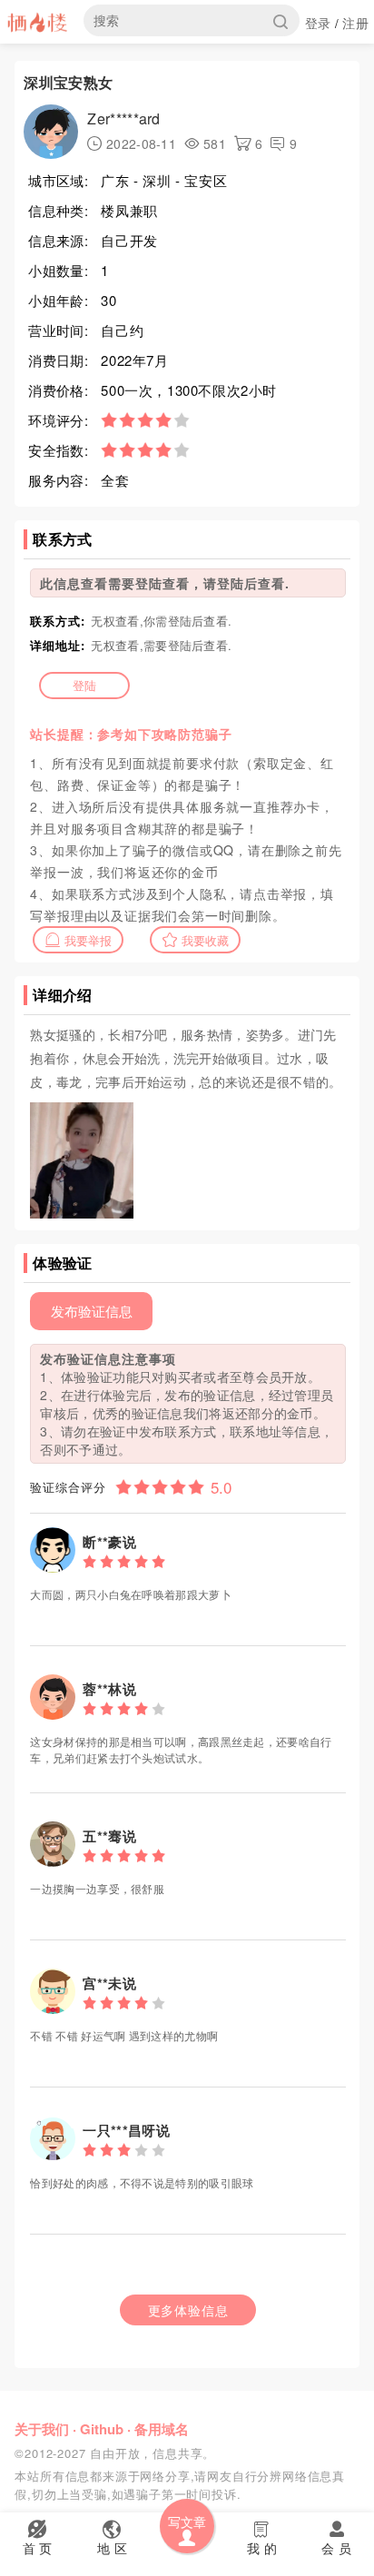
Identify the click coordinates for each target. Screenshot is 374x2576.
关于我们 (42, 2429)
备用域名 (162, 2429)
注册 (355, 23)
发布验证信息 (92, 1311)
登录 (318, 23)
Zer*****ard (123, 118)
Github (102, 2429)
